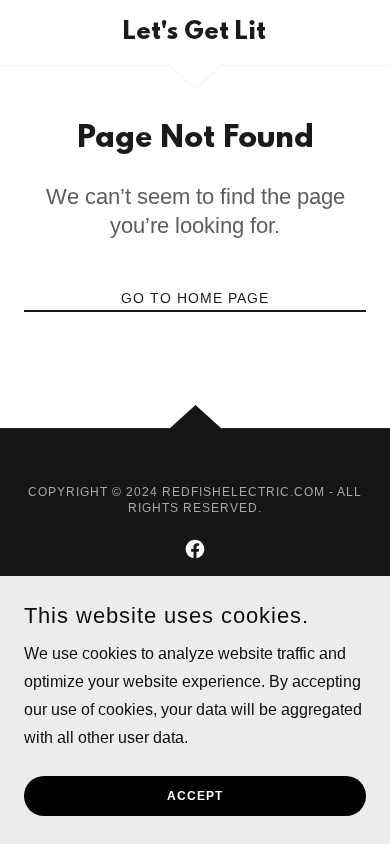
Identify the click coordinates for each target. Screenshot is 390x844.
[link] (194, 32)
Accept (195, 796)
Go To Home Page (195, 298)
